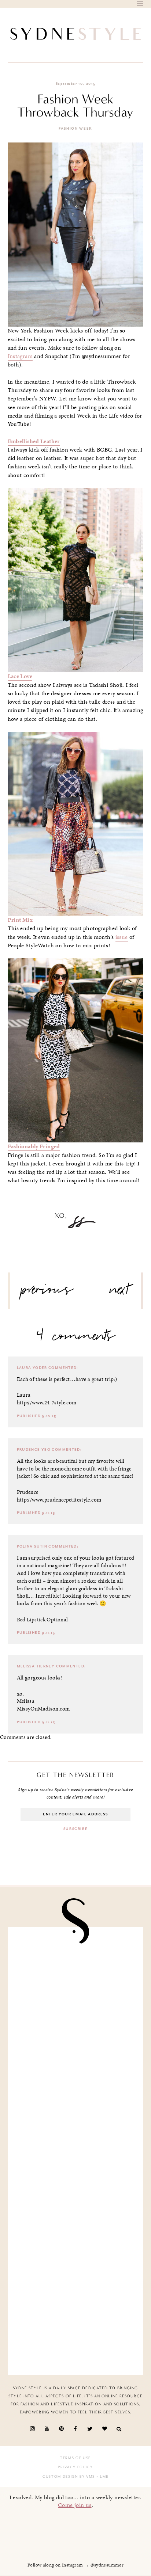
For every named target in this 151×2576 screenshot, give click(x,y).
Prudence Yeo (34, 1450)
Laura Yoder (32, 1368)
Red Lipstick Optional (43, 1620)
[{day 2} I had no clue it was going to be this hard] (76, 2330)
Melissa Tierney (36, 1666)
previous (47, 1293)
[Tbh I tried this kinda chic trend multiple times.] (76, 2258)
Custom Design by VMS (69, 2477)
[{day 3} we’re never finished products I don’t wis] (76, 2187)
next (120, 1293)
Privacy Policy (75, 2467)
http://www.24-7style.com (47, 1403)
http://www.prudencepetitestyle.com (59, 1500)
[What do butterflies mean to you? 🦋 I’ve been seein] (76, 1973)
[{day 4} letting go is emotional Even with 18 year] (76, 2044)
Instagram (20, 356)
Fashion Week (75, 129)
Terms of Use (75, 2458)
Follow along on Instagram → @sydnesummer (75, 2565)
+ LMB (102, 2477)
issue (122, 937)
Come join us (75, 2505)
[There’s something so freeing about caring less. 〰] (76, 2115)
